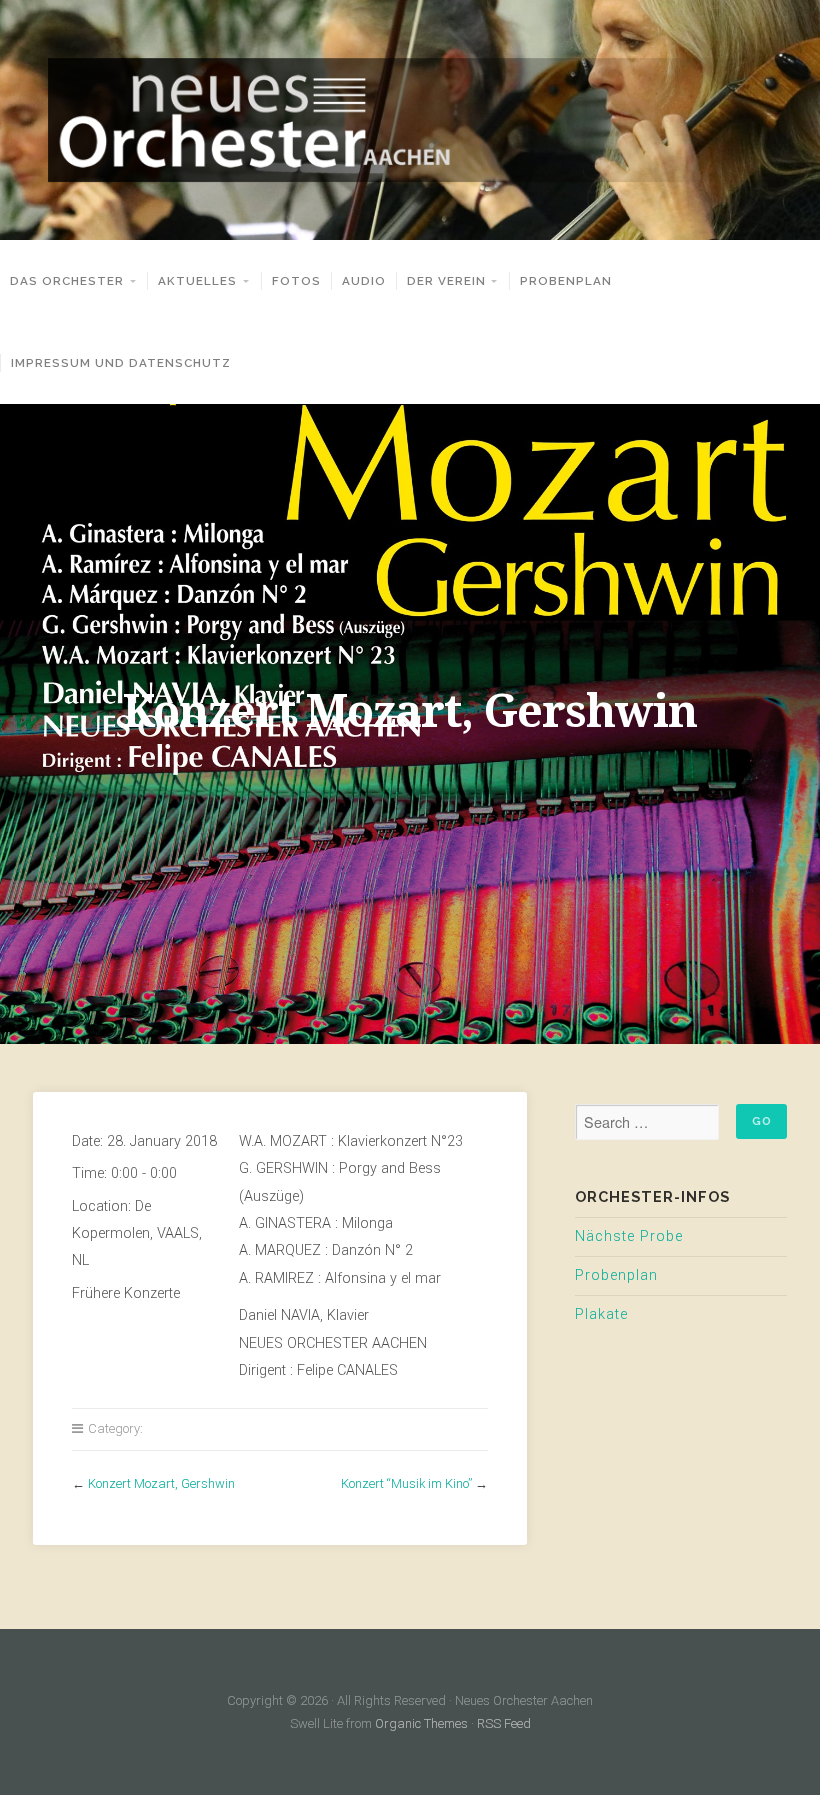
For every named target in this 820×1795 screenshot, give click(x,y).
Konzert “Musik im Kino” (406, 1483)
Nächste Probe (629, 1236)
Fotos (296, 281)
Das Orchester (67, 281)
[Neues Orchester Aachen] (410, 120)
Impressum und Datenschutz (121, 363)
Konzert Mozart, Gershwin (161, 1483)
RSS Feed (504, 1723)
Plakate (601, 1314)
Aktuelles (197, 281)
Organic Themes (421, 1723)
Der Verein (446, 281)
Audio (364, 281)
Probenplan (566, 281)
